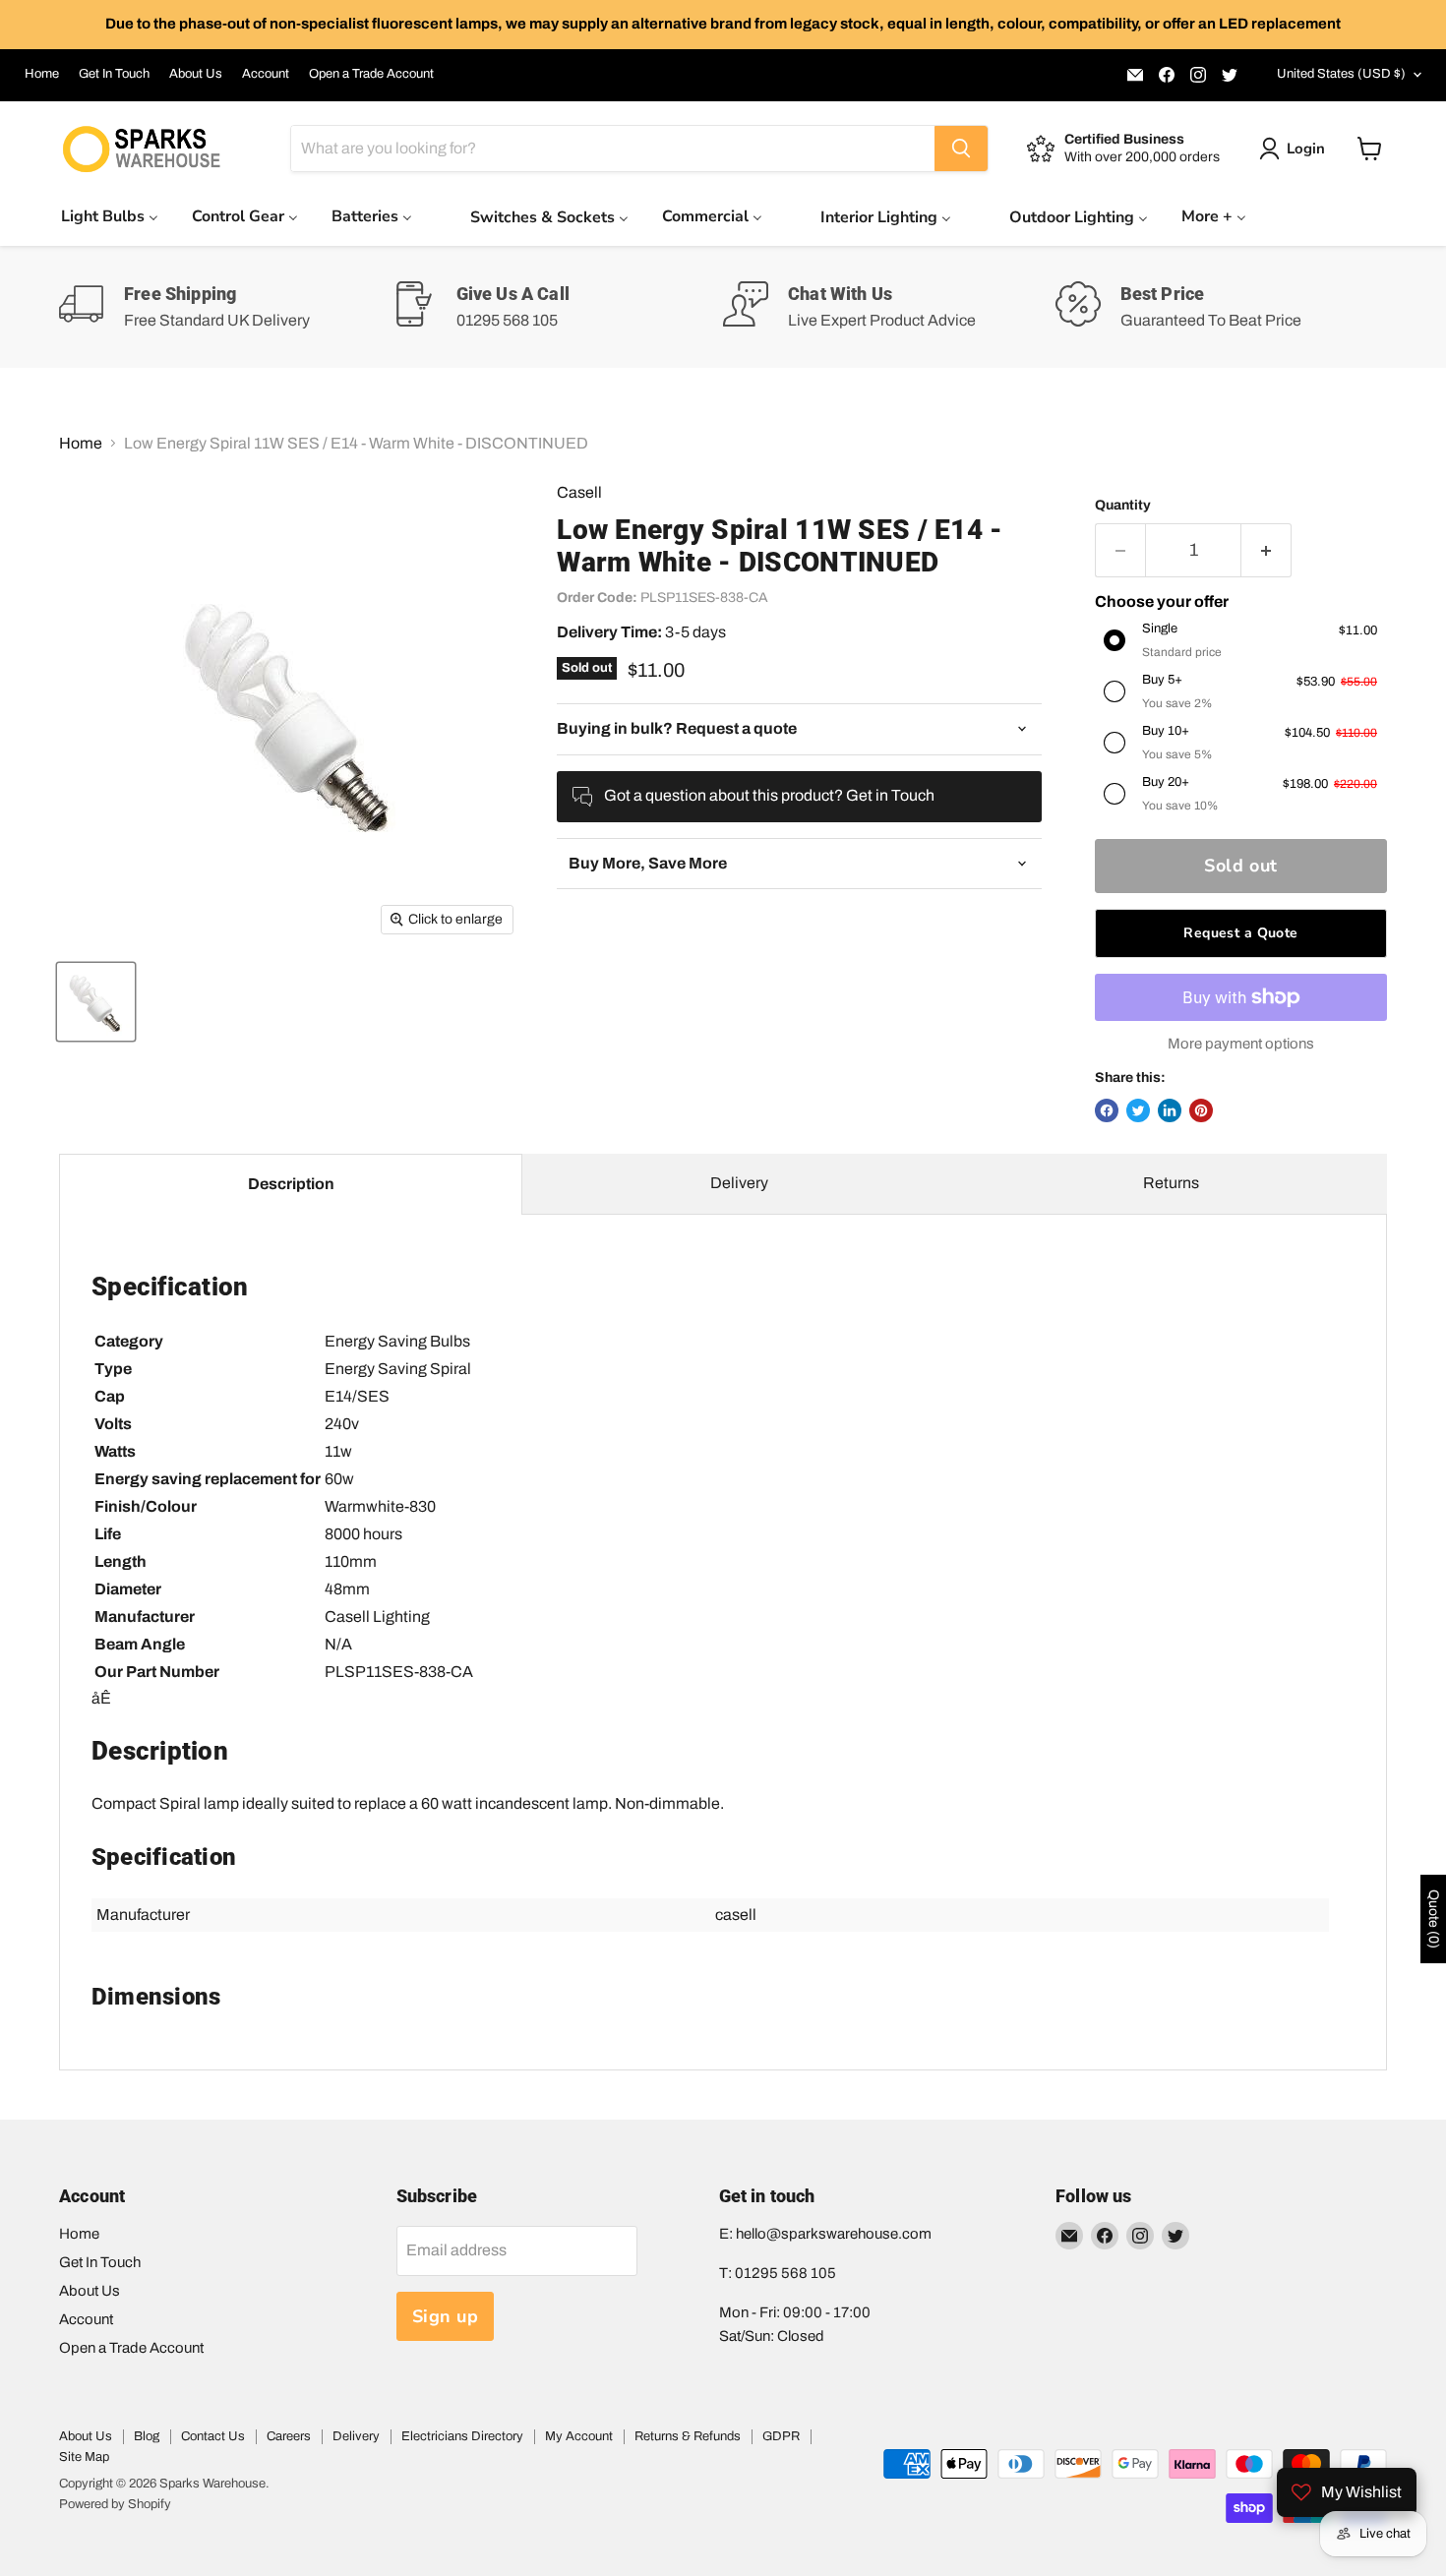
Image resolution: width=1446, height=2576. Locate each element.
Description (291, 1184)
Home (42, 74)
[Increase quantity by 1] (1266, 550)
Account (266, 74)
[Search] (961, 149)
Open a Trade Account (371, 74)
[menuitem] (110, 216)
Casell (579, 492)
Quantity (1123, 505)
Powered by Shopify (115, 2504)
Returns (1171, 1183)
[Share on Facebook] (1107, 1110)
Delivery (739, 1183)
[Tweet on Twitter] (1138, 1110)
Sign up (446, 2316)
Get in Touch (890, 795)
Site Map (84, 2457)
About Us (196, 74)
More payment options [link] (1241, 1044)
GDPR (781, 2436)
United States (1341, 74)
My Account (579, 2436)
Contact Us (213, 2436)
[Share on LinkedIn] (1170, 1110)
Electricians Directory (462, 2436)
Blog (147, 2436)
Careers (289, 2436)
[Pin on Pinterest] (1201, 1110)
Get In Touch (114, 74)
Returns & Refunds (688, 2436)
